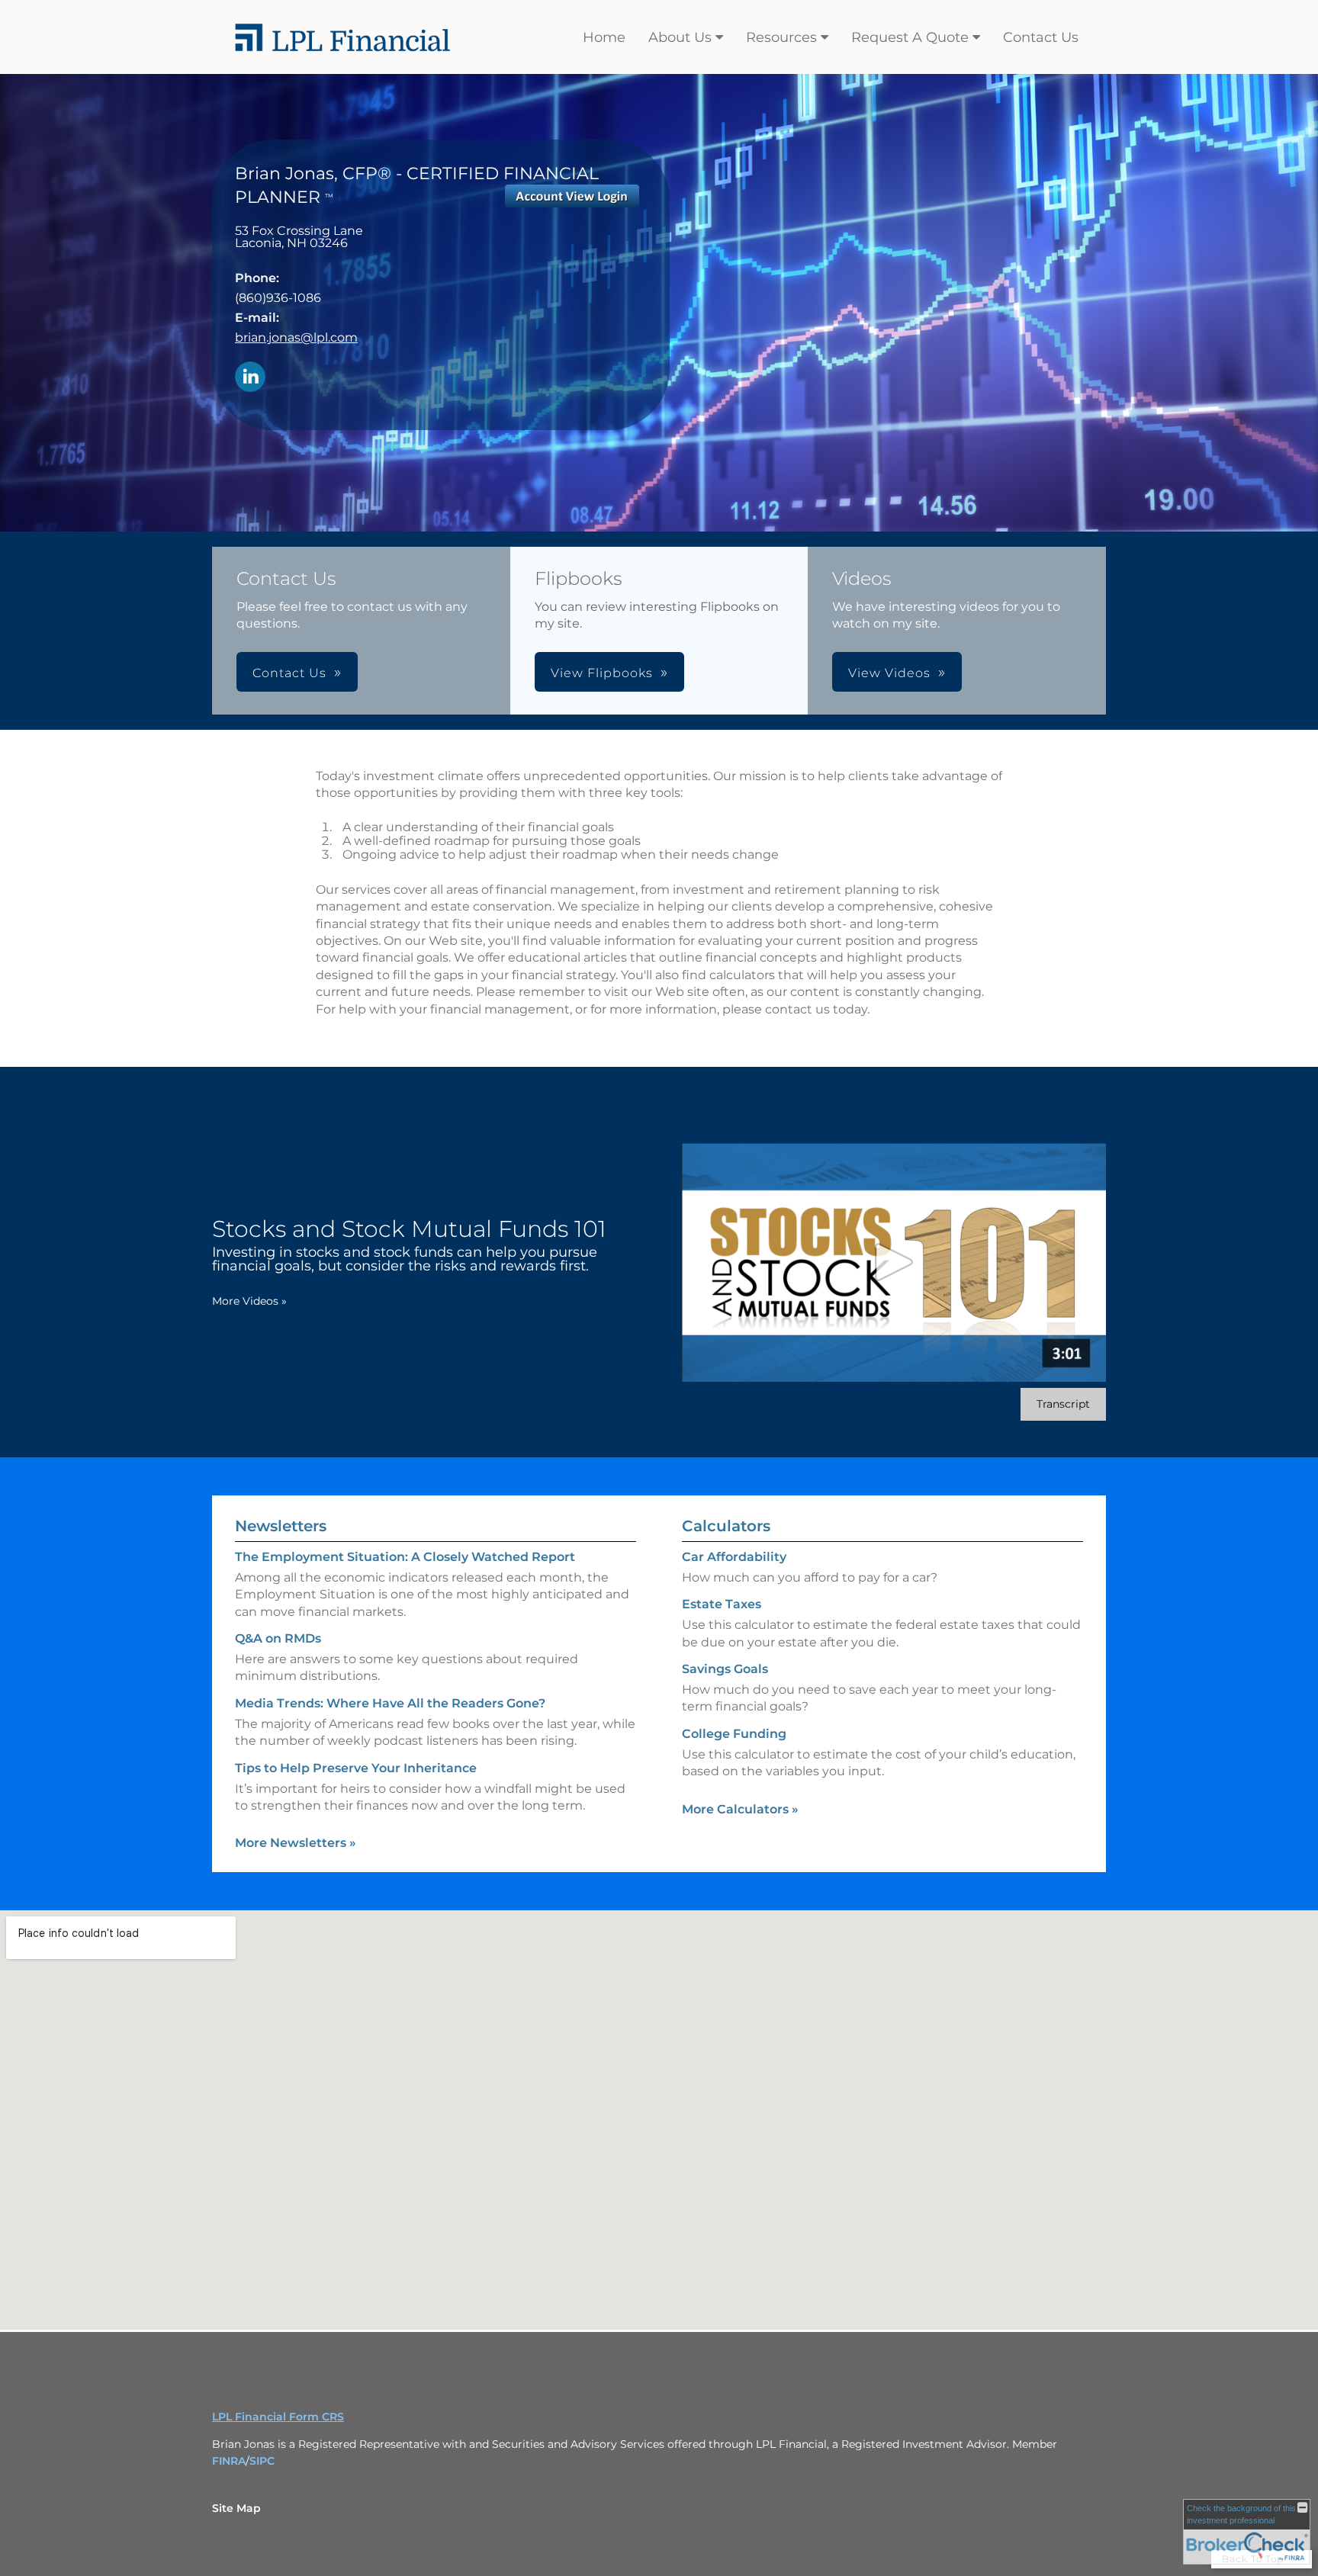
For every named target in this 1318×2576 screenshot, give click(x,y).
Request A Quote (910, 37)
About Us (680, 37)
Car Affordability (734, 1557)
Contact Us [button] (289, 673)
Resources (781, 37)
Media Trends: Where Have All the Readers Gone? (390, 1703)
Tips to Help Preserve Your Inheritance (356, 1768)
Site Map (236, 2508)
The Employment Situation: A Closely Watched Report (405, 1557)
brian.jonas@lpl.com (296, 337)
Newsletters (281, 1526)
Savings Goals (725, 1669)
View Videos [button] (889, 673)
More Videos (249, 1301)
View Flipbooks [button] (602, 673)
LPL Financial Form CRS (278, 2417)
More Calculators (740, 1809)
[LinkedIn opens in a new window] (250, 378)
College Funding (734, 1734)
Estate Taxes (722, 1604)
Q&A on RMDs (278, 1638)
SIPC (262, 2461)
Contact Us (1041, 37)
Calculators (726, 1526)
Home (604, 37)
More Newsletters (296, 1843)
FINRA (229, 2461)
